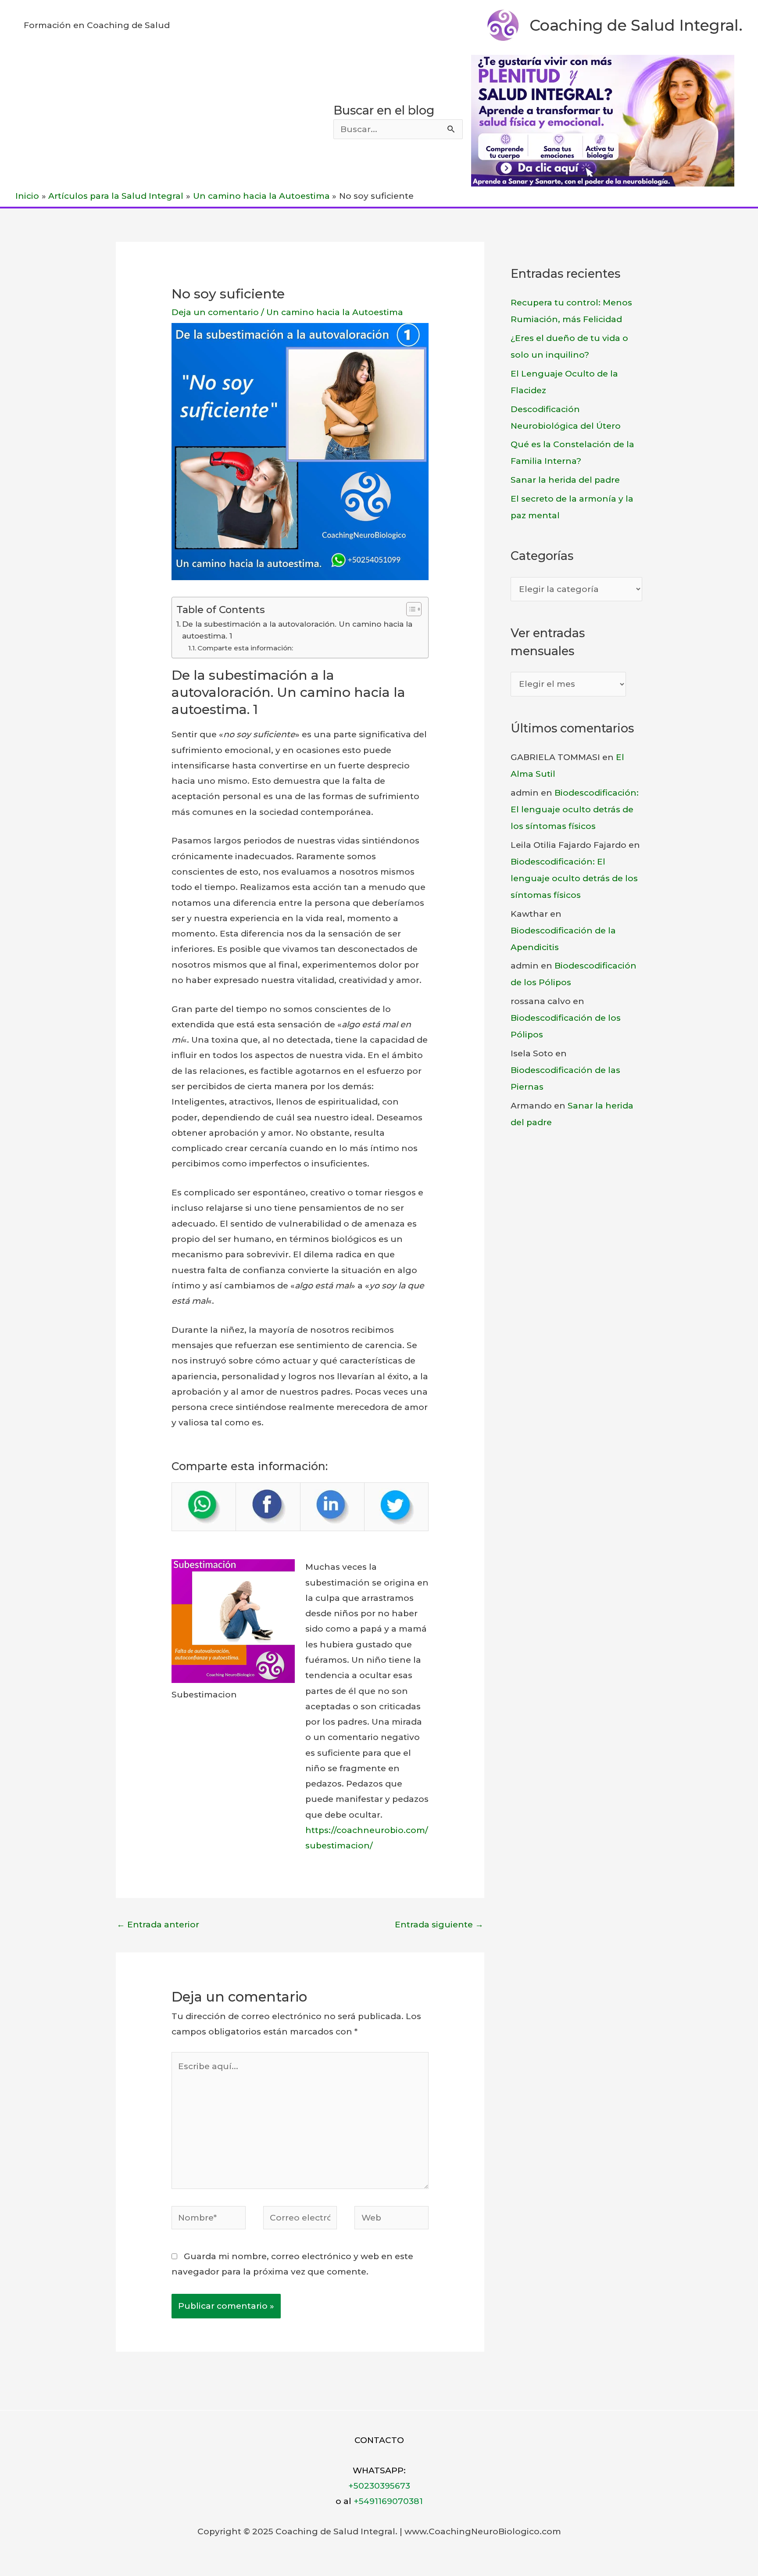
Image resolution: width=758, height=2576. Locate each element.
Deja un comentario (215, 312)
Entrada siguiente (439, 1925)
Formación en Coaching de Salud (97, 25)
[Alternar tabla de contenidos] (409, 609)
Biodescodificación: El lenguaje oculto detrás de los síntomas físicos (575, 809)
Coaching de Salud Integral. (636, 25)
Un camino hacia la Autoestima (335, 312)
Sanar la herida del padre (565, 480)
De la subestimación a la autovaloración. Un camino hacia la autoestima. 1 (297, 630)
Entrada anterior (158, 1925)
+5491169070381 (388, 2501)
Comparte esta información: (245, 648)
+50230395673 (379, 2486)
